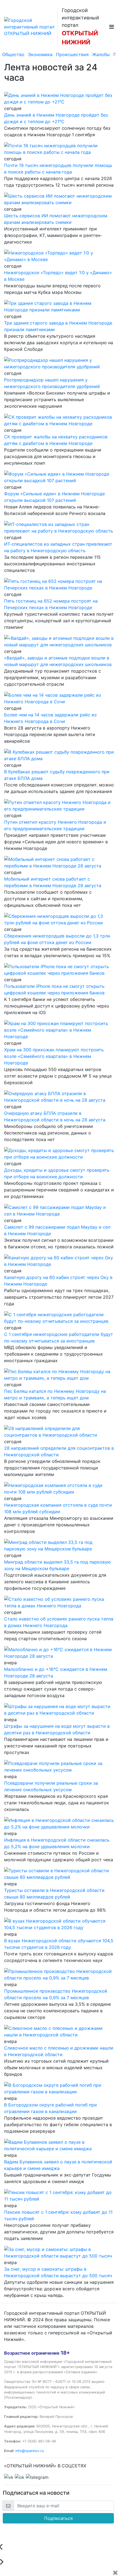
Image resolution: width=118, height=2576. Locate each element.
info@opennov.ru (29, 2451)
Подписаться (58, 2518)
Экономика (40, 54)
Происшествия (72, 54)
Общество (13, 54)
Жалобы (101, 54)
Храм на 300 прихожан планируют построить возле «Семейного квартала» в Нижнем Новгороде (54, 1056)
